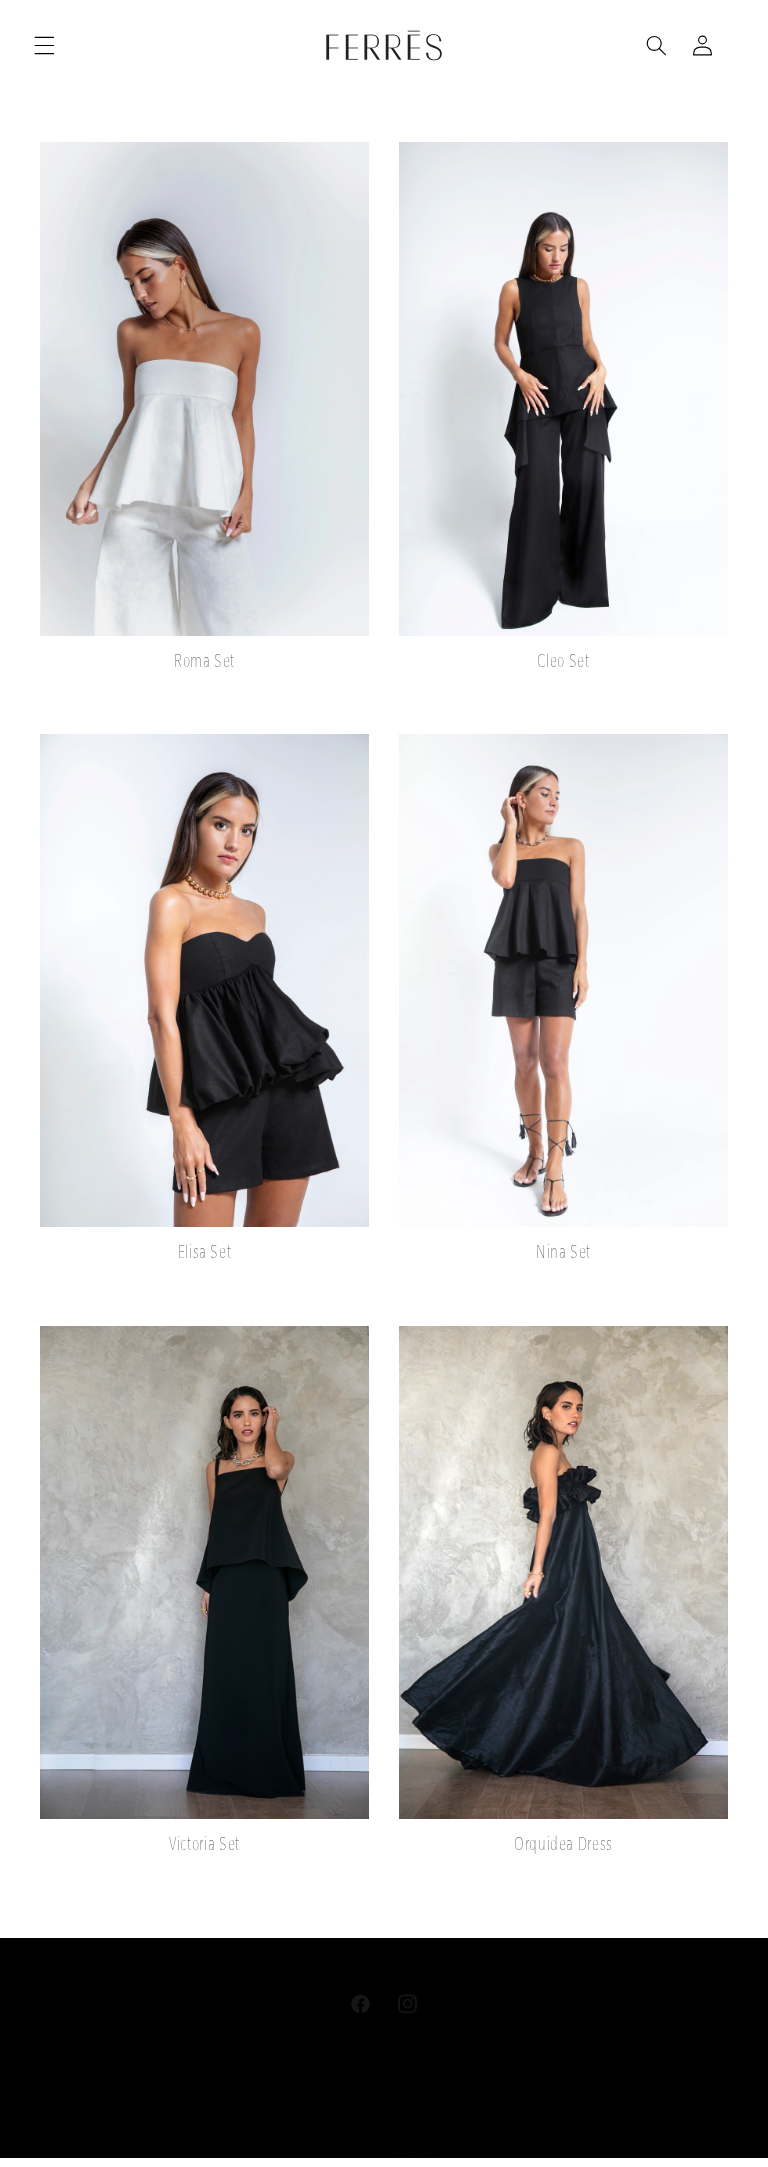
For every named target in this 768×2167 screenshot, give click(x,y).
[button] (44, 45)
